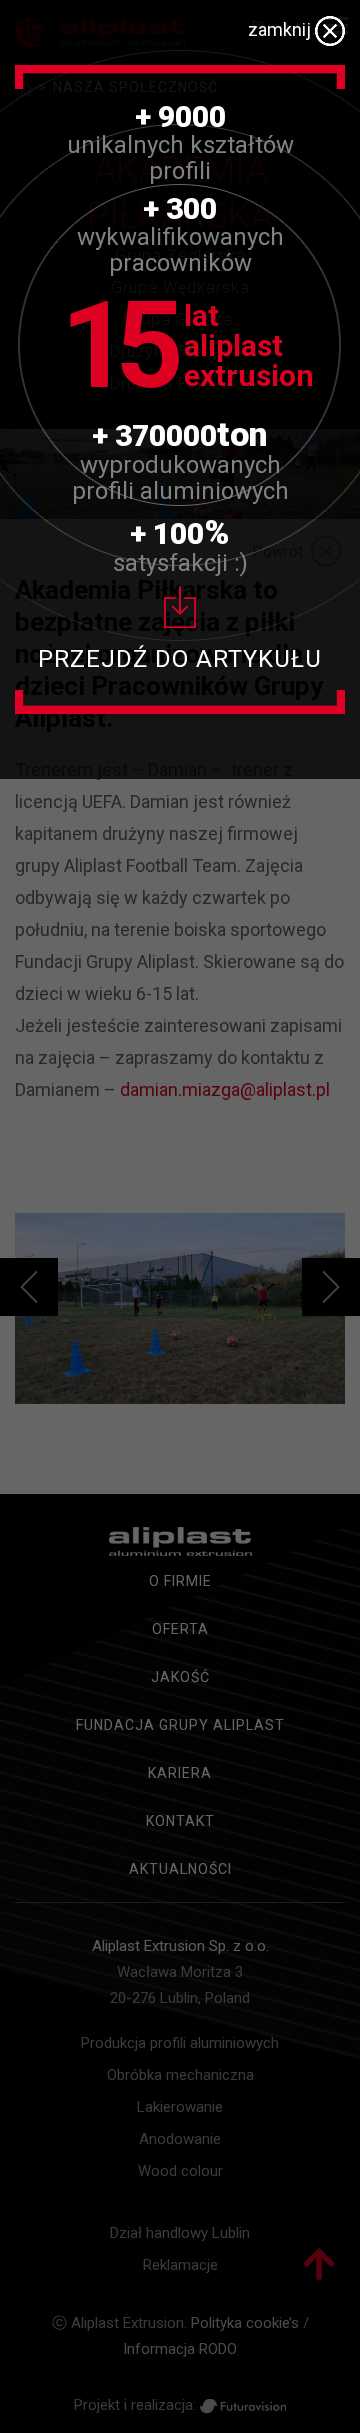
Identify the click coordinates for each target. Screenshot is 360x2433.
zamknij (281, 29)
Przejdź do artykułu (180, 659)
